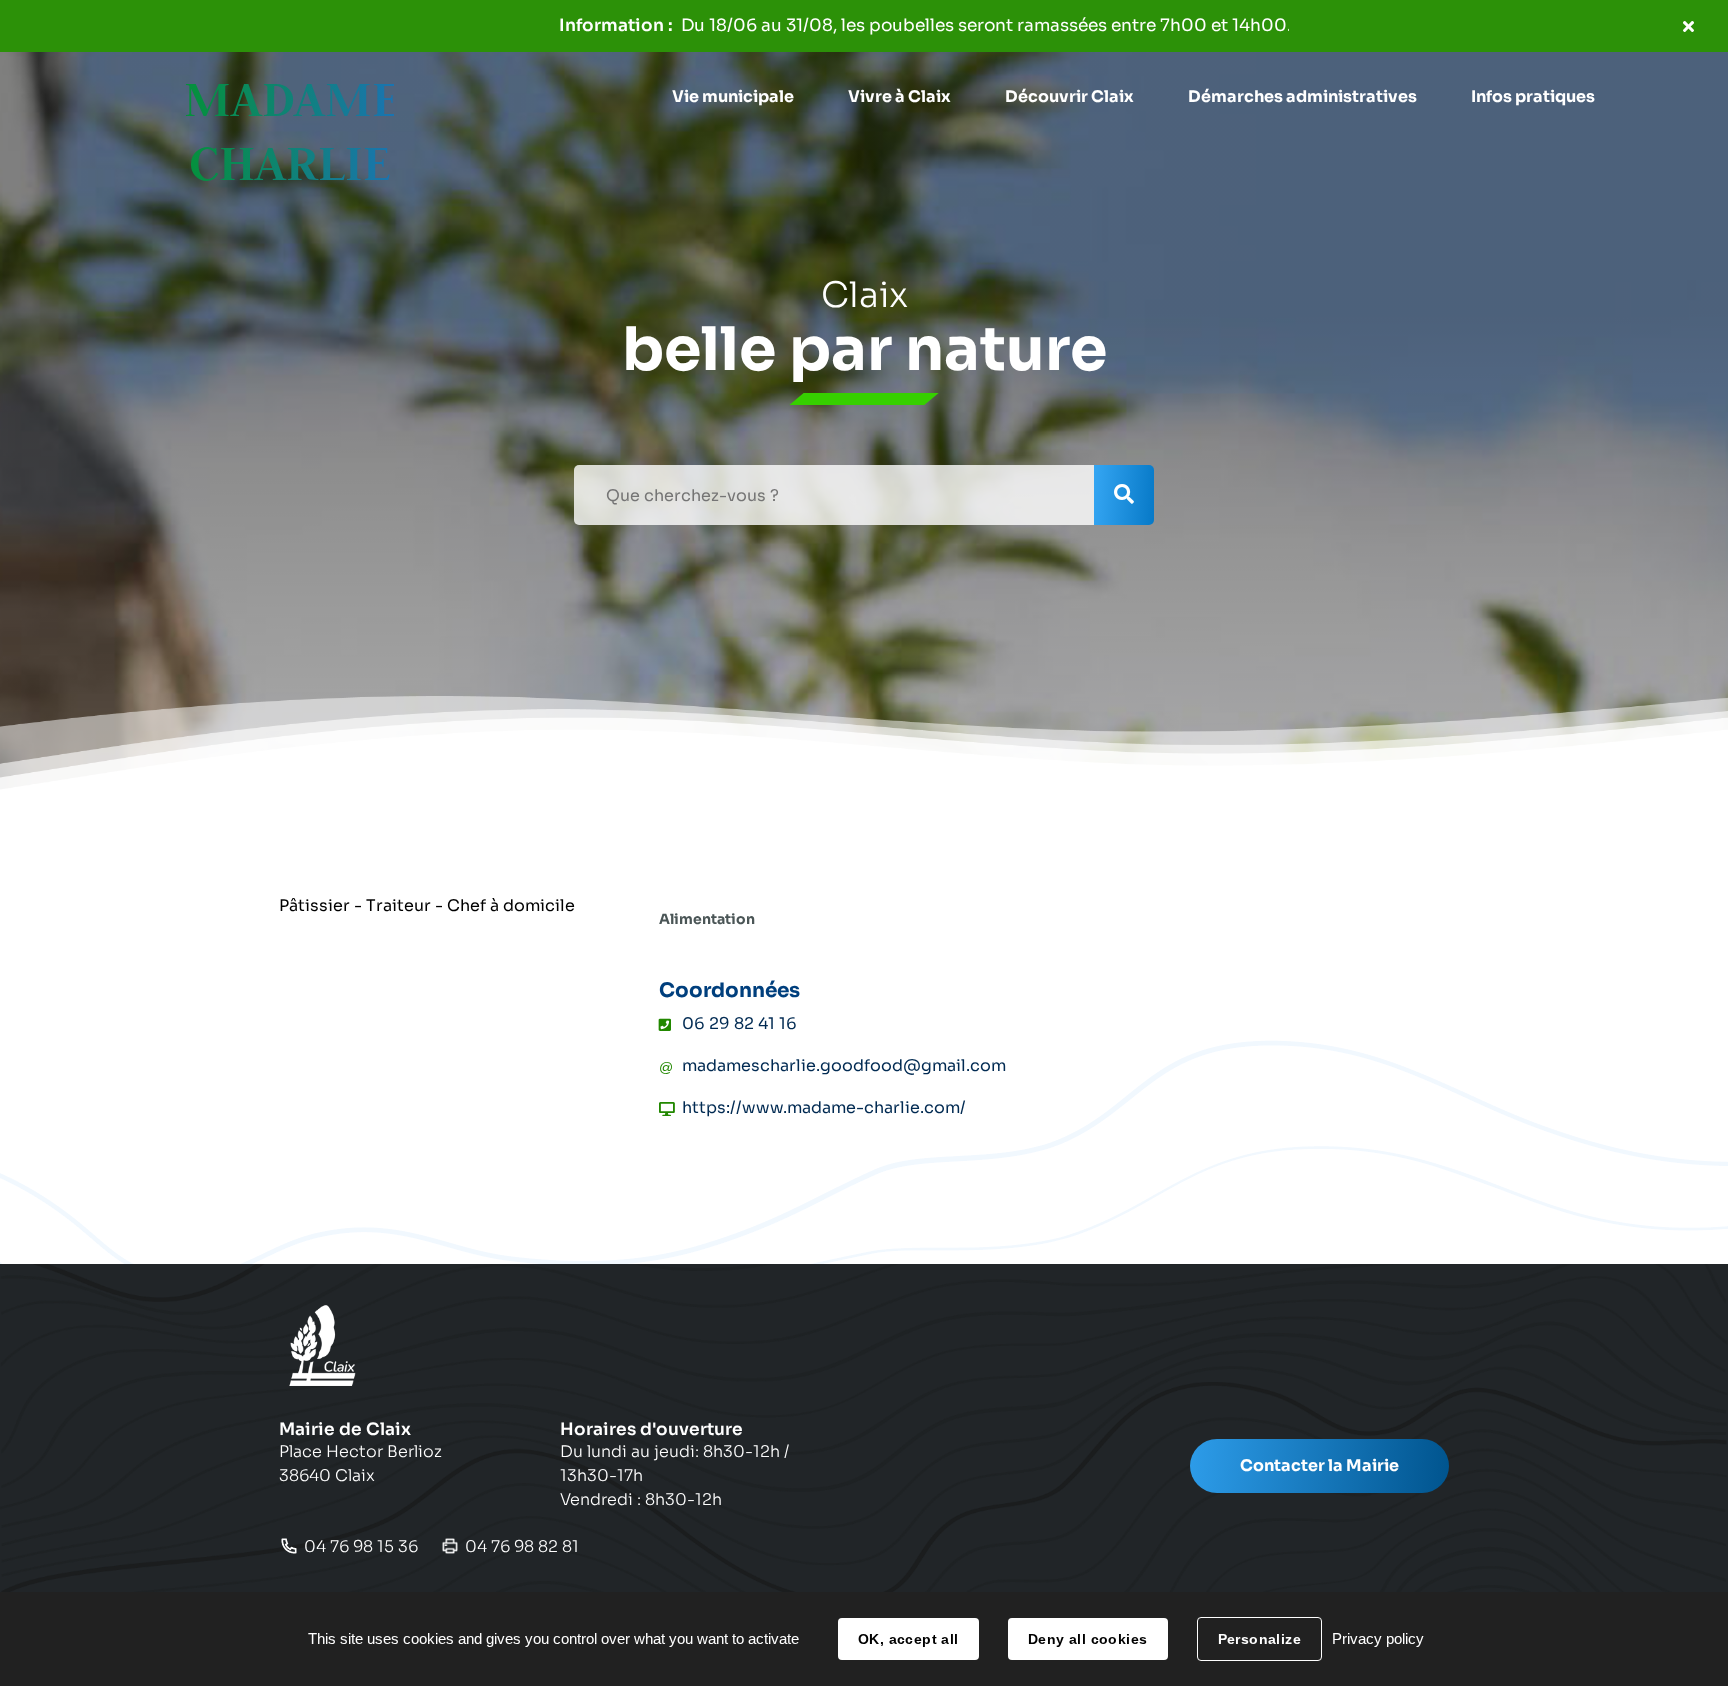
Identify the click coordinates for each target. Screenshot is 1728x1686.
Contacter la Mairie (1319, 1465)
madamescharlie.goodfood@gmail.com (844, 1065)
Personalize (1260, 1639)
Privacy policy (1378, 1638)
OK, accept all (908, 1639)
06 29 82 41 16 (739, 1023)
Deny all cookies (1088, 1639)
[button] (733, 97)
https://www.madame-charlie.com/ (824, 1107)
